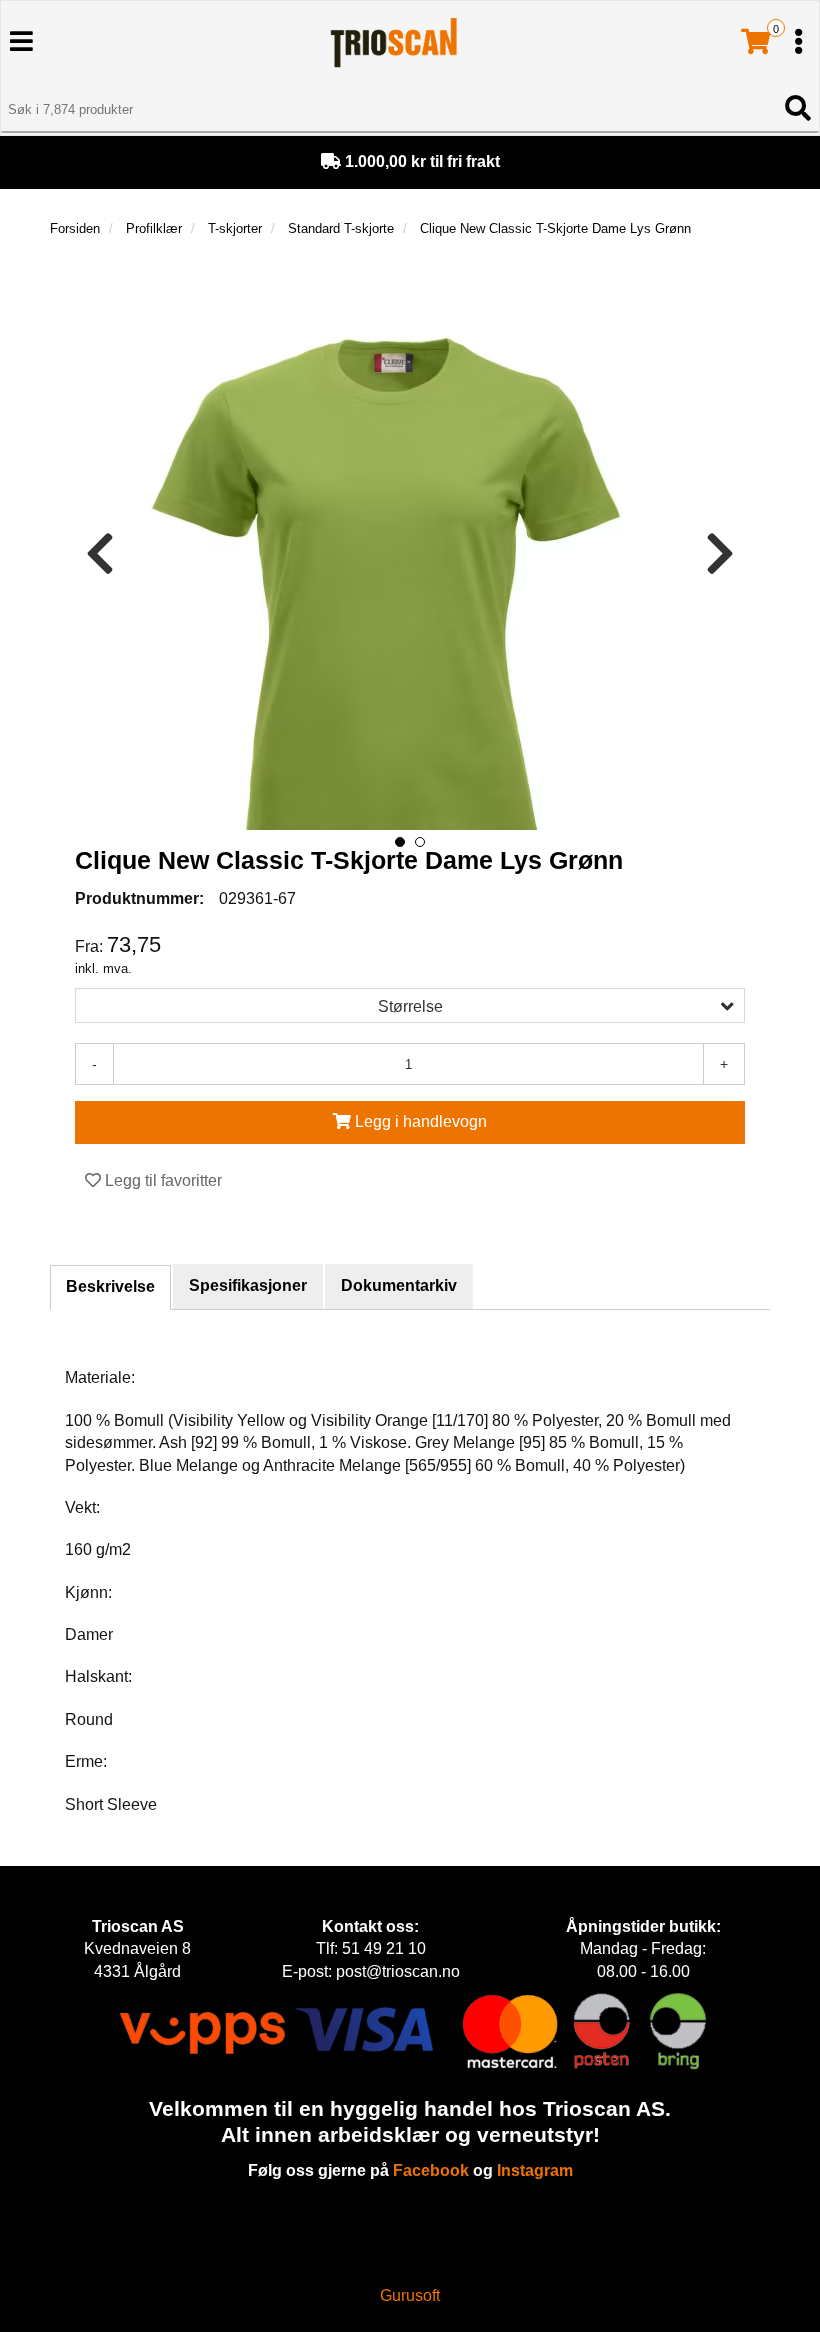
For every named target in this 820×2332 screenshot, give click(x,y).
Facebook (431, 2170)
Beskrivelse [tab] (110, 1286)
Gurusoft (410, 2295)
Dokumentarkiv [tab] (399, 1285)
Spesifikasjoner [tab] (248, 1285)
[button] (400, 842)
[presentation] (100, 554)
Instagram (535, 2170)
